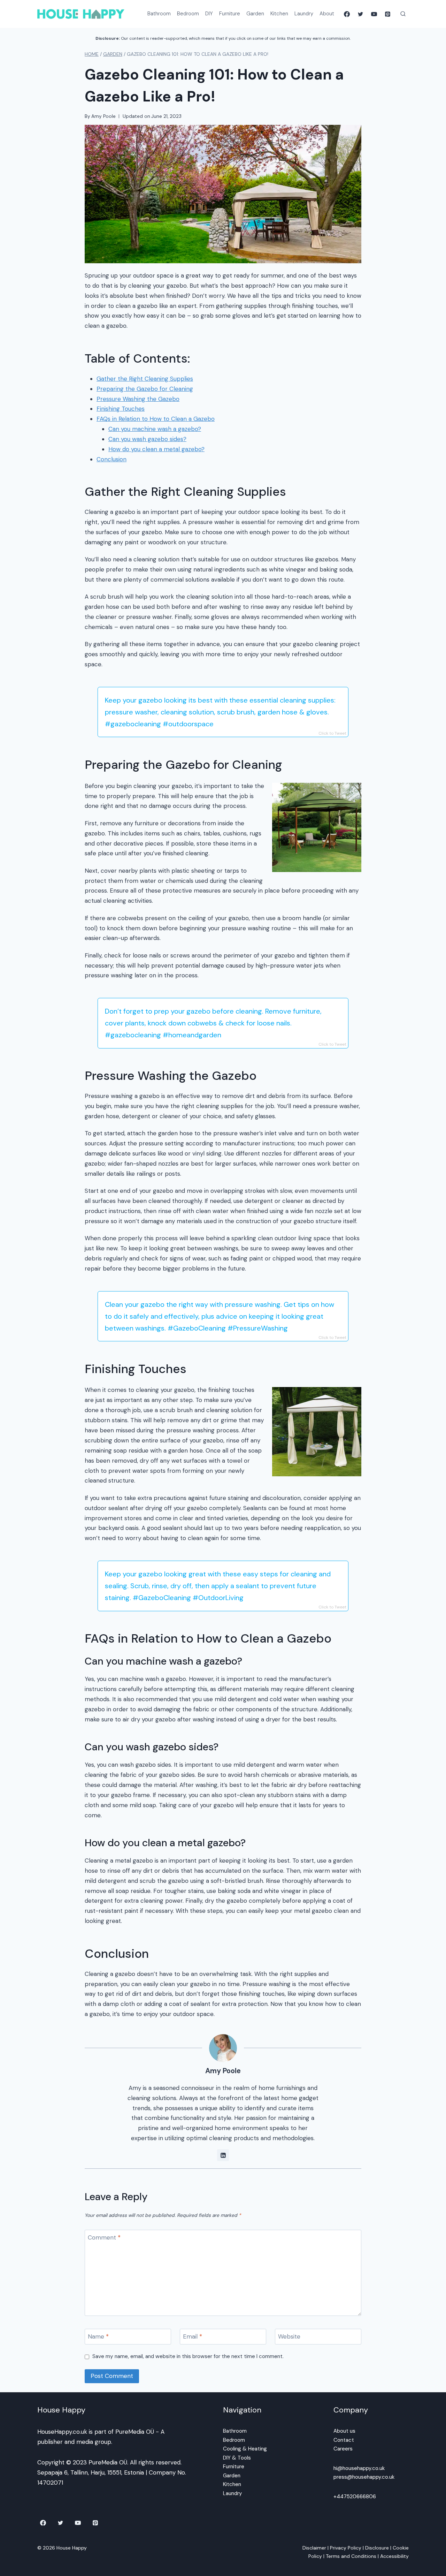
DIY (209, 14)
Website (289, 2336)
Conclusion (111, 459)
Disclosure (377, 2548)
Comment (104, 2237)
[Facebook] (347, 14)
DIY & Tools (237, 2458)
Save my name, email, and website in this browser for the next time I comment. (188, 2357)
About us (344, 2431)
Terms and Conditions (351, 2556)
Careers (343, 2449)
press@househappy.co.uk (364, 2477)
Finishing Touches (121, 409)
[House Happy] (81, 14)
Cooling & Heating (245, 2449)
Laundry (304, 14)
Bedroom (188, 14)
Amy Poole (103, 116)
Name (98, 2336)
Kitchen (279, 14)
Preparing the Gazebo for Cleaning (145, 389)
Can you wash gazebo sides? (147, 439)
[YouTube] (374, 14)
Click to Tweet (332, 733)
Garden (255, 14)
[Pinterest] (388, 14)
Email (193, 2336)
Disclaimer (314, 2548)
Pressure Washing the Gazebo (138, 399)
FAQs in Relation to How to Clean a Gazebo (156, 419)
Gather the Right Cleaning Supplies (145, 379)
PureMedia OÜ (135, 2432)
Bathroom (159, 14)
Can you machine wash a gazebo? (155, 429)
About (327, 14)
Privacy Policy (346, 2548)
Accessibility (394, 2556)
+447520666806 (355, 2497)
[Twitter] (360, 14)
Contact (344, 2440)
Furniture (230, 14)
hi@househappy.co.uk (359, 2468)
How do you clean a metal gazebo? (156, 449)
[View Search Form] (403, 14)
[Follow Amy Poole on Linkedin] (223, 2155)
